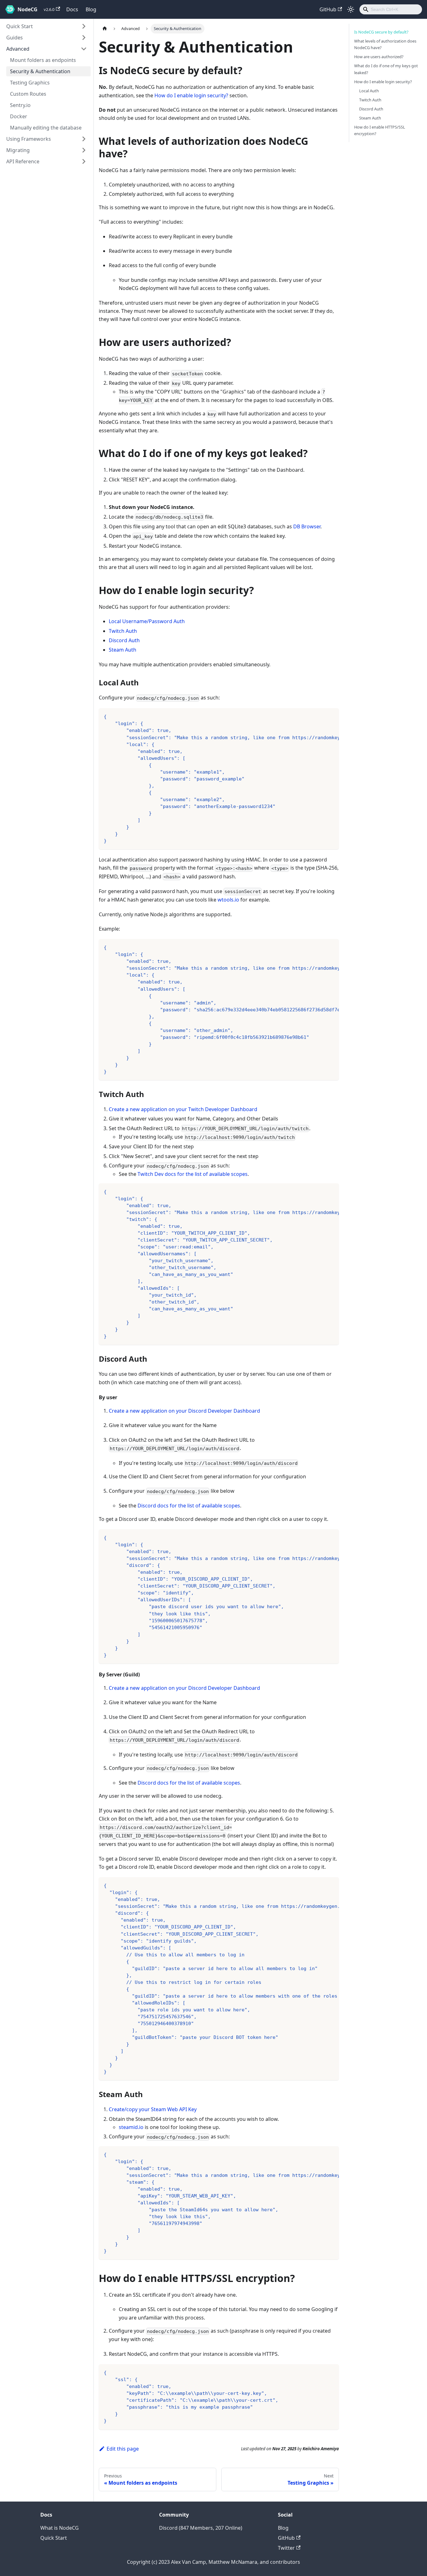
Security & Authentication (40, 71)
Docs (72, 9)
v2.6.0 (49, 9)
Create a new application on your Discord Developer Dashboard (184, 1411)
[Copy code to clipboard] (331, 716)
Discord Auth (124, 640)
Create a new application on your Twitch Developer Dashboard (183, 1109)
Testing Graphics (30, 83)
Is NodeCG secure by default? (381, 32)
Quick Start (20, 26)
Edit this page (123, 2449)
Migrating (18, 150)
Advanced (18, 49)
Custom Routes (28, 94)
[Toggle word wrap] (320, 716)
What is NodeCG (60, 2528)
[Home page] (105, 29)
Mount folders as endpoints (43, 60)
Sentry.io (20, 105)
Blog (91, 9)
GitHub (328, 9)
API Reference (23, 161)
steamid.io (131, 2127)
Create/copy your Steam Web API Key (153, 2109)
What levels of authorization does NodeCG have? (385, 44)
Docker (19, 116)
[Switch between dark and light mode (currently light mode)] (351, 9)
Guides (15, 38)
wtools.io (228, 900)
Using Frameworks (29, 139)
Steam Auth (123, 650)
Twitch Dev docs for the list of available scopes (193, 1174)
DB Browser (307, 526)
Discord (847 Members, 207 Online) (201, 2528)
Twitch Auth (123, 631)
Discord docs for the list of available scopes (189, 1506)
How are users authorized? (379, 57)
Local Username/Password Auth (147, 621)
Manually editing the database (46, 128)
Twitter (286, 2548)
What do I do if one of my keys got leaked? (386, 69)
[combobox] (391, 9)
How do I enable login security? (191, 95)
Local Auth (369, 91)
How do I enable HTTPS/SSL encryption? (380, 130)
